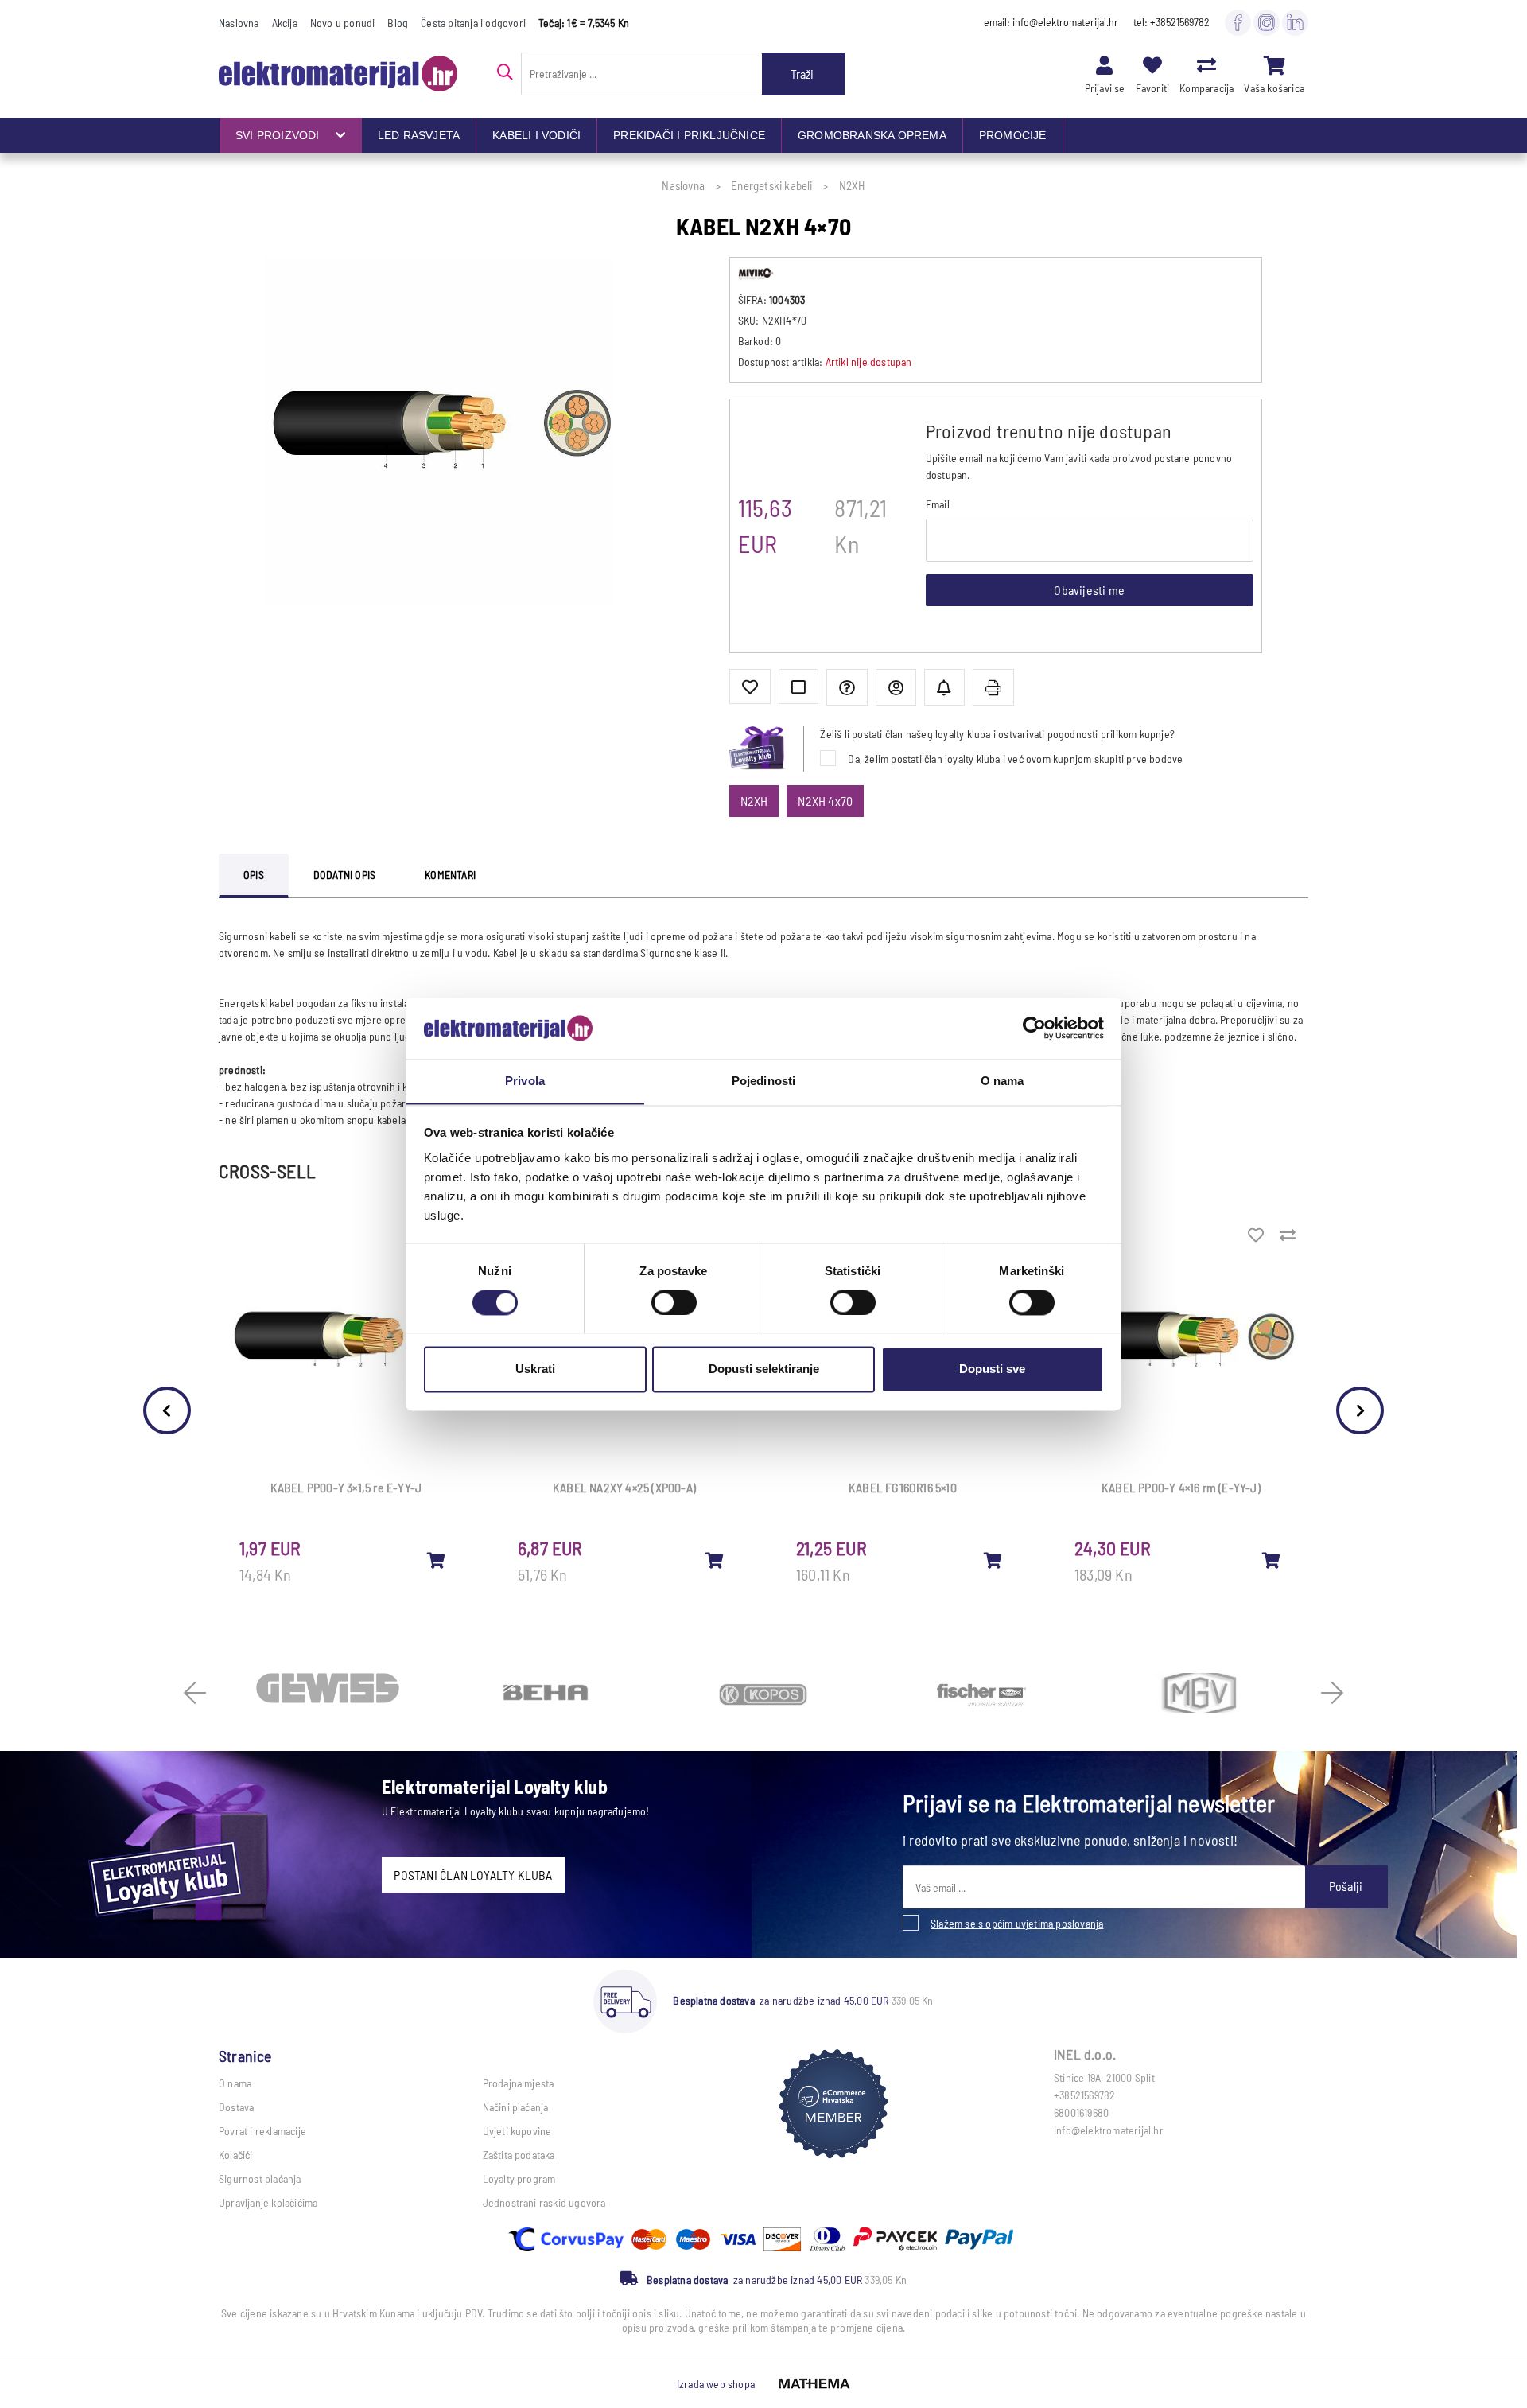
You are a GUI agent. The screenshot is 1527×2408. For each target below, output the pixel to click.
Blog (398, 23)
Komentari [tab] (450, 875)
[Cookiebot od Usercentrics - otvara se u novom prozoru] (1034, 1028)
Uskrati (535, 1369)
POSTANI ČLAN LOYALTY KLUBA (473, 1875)
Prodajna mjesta (519, 2083)
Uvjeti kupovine (517, 2131)
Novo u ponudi (343, 23)
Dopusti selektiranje (764, 1369)
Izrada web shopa (716, 2384)
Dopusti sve (992, 1369)
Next (1360, 1410)
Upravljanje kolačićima (268, 2202)
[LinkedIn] (1295, 22)
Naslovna (239, 23)
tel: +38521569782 (1171, 22)
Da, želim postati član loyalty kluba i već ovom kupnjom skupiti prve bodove (1015, 759)
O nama (235, 2083)
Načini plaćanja (516, 2107)
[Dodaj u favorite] (750, 687)
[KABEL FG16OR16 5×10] (993, 1560)
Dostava (236, 2107)
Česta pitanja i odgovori (473, 23)
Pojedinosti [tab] (763, 1081)
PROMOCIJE (1013, 135)
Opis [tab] (254, 875)
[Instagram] (1267, 22)
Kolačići (236, 2155)
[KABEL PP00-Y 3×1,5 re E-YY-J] (437, 1560)
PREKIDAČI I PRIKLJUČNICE (689, 135)
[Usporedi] (798, 687)
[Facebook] (1238, 22)
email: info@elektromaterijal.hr (1051, 22)
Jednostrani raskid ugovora (544, 2202)
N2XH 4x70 (825, 801)
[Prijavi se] (1104, 65)
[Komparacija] (1206, 65)
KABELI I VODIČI (536, 135)
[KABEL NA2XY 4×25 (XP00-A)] (715, 1560)
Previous (167, 1410)
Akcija (285, 23)
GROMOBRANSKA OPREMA (872, 135)
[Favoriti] (1152, 65)
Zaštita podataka (519, 2155)
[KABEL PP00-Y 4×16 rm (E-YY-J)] (1272, 1560)
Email (938, 504)
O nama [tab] (1002, 1081)
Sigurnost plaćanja (260, 2178)
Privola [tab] (525, 1081)
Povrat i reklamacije (262, 2131)
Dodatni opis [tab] (344, 875)
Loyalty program (519, 2178)
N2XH (754, 801)
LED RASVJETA (419, 135)
